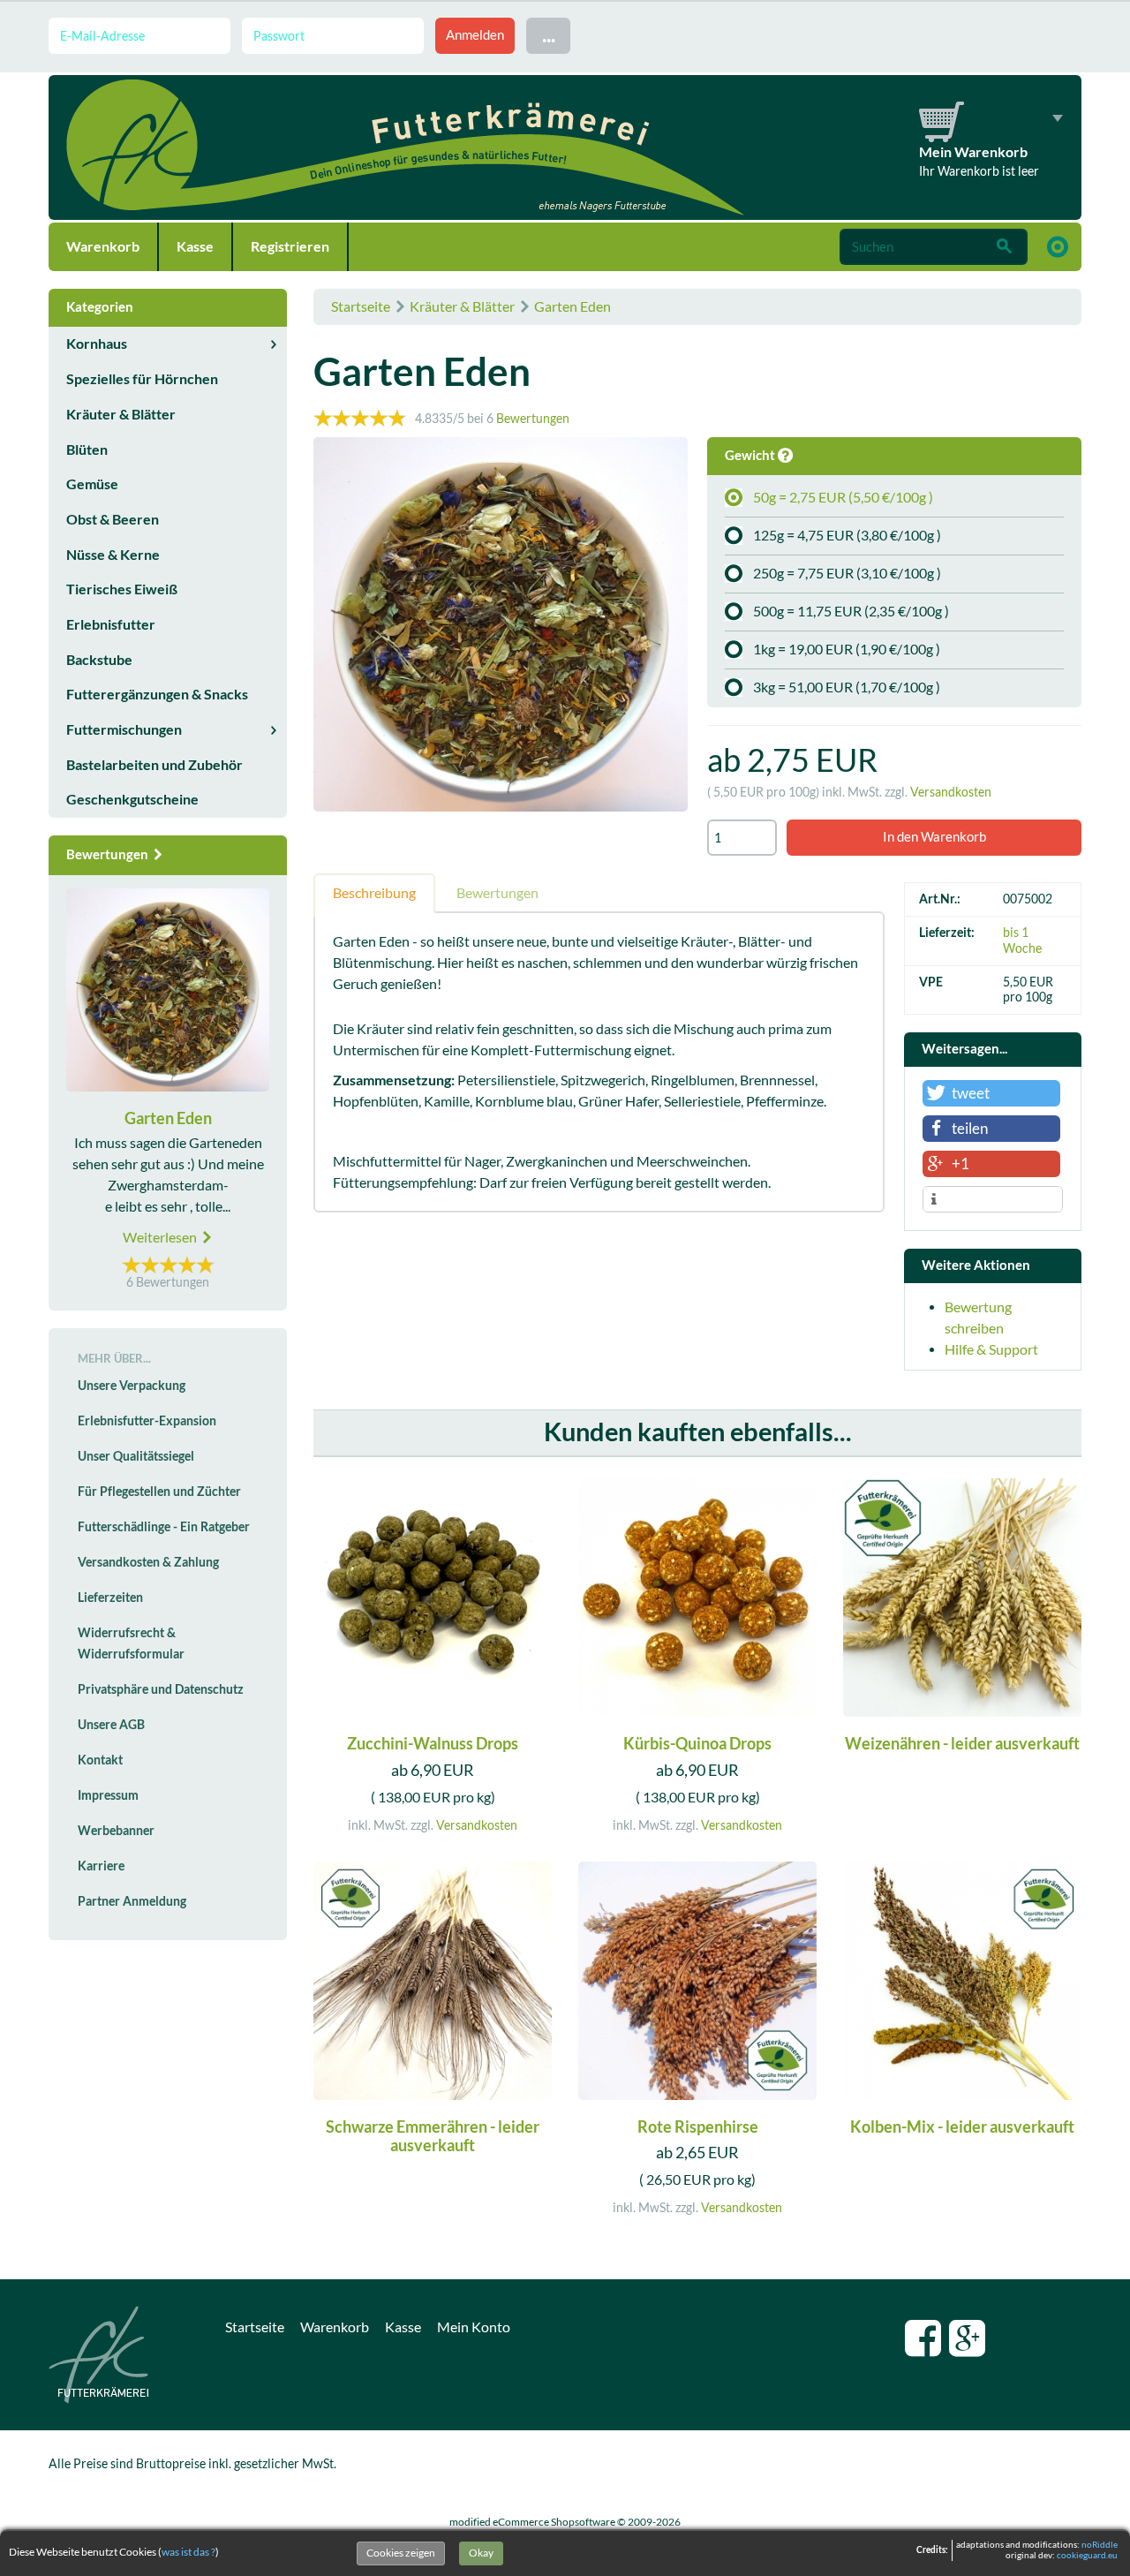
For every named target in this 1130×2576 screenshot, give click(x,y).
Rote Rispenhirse (698, 2127)
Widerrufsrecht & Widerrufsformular (131, 1643)
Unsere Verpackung (132, 1386)
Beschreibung (374, 893)
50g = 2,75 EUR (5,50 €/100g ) (843, 497)
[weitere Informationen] (993, 1200)
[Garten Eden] (501, 627)
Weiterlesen (161, 1237)
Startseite (361, 306)
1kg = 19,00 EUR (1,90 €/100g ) (847, 649)
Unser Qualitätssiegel (136, 1456)
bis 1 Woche (1022, 940)
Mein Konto (474, 2327)
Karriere (101, 1866)
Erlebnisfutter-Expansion (147, 1421)
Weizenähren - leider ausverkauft (962, 1744)
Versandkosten (951, 792)
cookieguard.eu (1087, 2555)
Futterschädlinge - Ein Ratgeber (164, 1527)
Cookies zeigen (401, 2553)
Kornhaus (97, 344)
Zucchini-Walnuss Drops (433, 1744)
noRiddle (1100, 2545)
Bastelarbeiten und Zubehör (154, 765)
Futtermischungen (124, 729)
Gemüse (92, 484)
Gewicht (751, 455)
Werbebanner (116, 1831)
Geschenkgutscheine (132, 799)
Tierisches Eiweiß (122, 589)
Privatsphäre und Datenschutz (161, 1689)
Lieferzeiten (110, 1598)
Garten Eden (573, 306)
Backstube (99, 660)
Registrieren (290, 246)
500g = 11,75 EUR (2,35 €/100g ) (851, 611)
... (549, 35)
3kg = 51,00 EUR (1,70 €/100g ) (847, 687)
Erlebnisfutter (111, 624)
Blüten (87, 449)
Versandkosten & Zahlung (148, 1562)
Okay (481, 2553)
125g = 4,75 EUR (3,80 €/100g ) (847, 535)
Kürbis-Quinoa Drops (697, 1744)
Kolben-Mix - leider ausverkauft (962, 2127)
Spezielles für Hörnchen (142, 379)
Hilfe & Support (991, 1349)
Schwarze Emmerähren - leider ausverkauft (433, 2137)
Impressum (108, 1795)
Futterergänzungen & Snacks (157, 694)
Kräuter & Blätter (462, 306)
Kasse (195, 246)
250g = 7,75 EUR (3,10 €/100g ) (847, 573)
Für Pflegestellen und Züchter (159, 1492)
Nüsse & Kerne (113, 555)
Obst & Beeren (113, 519)
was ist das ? (188, 2552)
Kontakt (100, 1760)
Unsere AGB (111, 1725)
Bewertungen (533, 419)
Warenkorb (103, 246)
